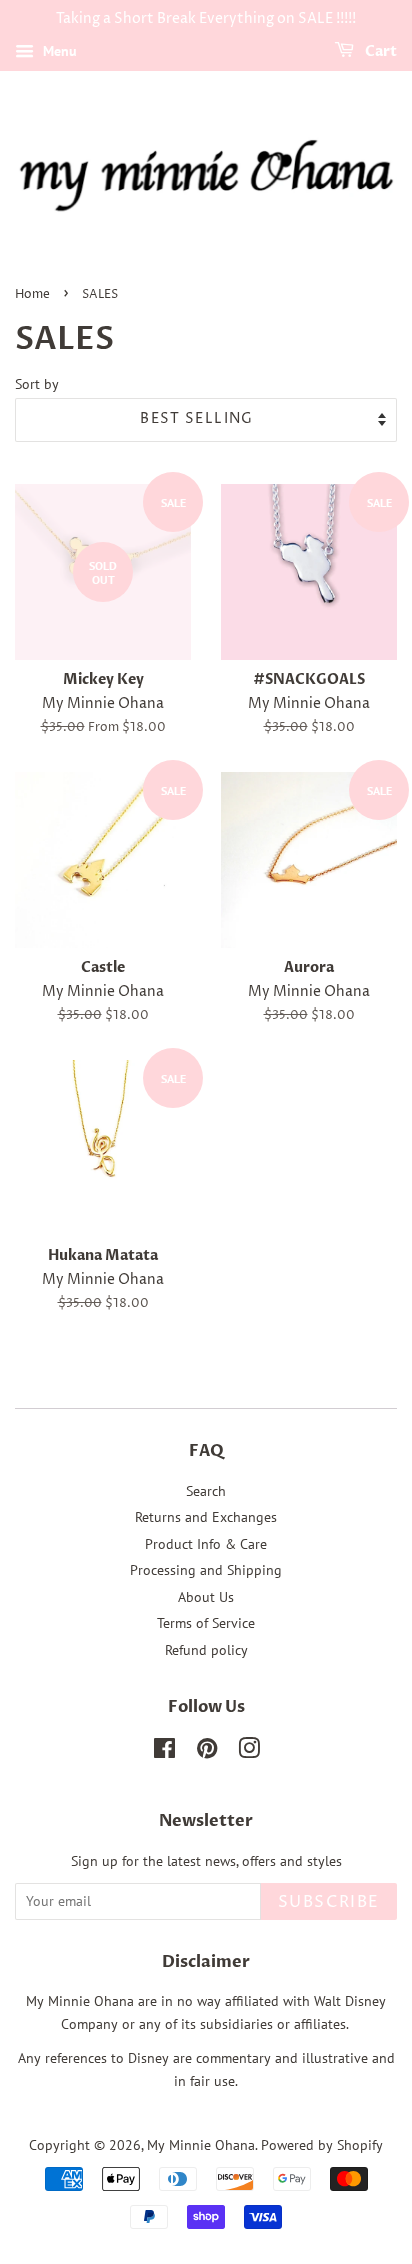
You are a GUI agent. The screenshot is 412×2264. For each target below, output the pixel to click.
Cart (379, 51)
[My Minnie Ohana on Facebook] (164, 1752)
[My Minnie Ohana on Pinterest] (207, 1752)
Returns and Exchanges (206, 1517)
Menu (58, 51)
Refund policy (206, 1650)
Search (206, 1491)
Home (32, 294)
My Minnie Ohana (201, 2145)
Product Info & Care (206, 1544)
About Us (206, 1597)
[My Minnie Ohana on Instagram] (249, 1752)
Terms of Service (206, 1623)
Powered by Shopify (322, 2145)
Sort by (37, 383)
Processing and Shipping (206, 1570)
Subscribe (329, 1902)
